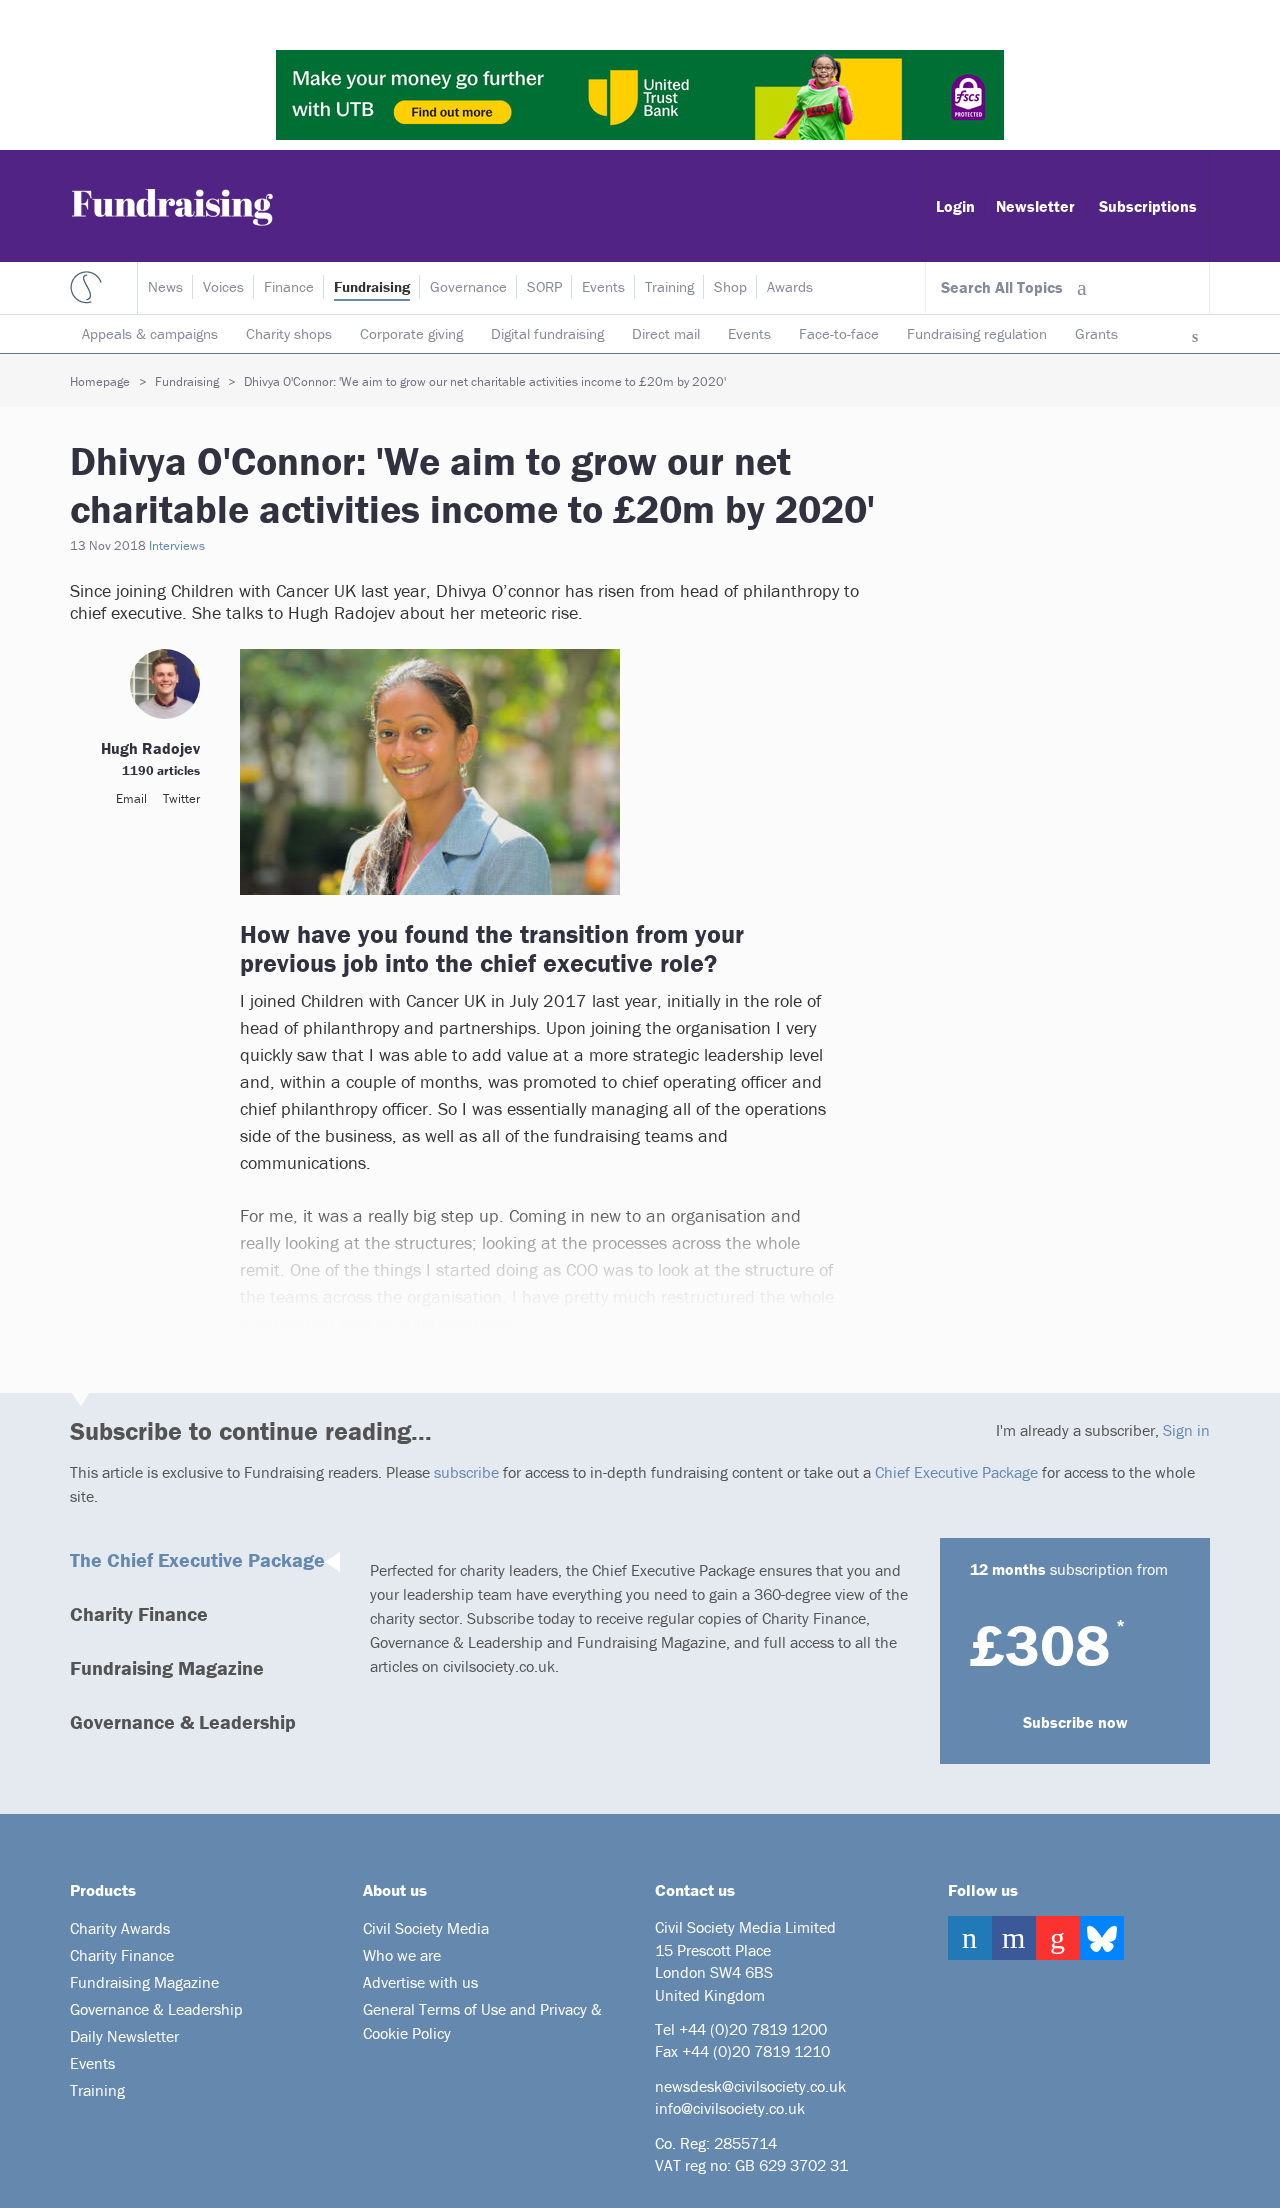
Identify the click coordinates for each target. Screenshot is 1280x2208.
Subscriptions (1148, 206)
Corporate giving (411, 333)
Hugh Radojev (150, 748)
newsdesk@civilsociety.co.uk (750, 2086)
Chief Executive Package (956, 1472)
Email (131, 798)
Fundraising (372, 286)
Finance (289, 286)
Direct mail (666, 333)
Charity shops (289, 333)
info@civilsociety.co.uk (730, 2108)
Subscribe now (1075, 1722)
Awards (790, 286)
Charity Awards (120, 1928)
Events (749, 333)
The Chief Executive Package (197, 1559)
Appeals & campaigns (150, 333)
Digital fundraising (547, 333)
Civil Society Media (426, 1928)
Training (669, 286)
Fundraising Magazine (167, 1667)
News (165, 286)
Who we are (402, 1955)
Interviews (177, 545)
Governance (468, 286)
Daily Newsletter (124, 2036)
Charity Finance (139, 1613)
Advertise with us (420, 1982)
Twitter (181, 798)
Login (955, 206)
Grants (1096, 333)
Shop (730, 286)
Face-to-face (839, 333)
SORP (544, 286)
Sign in (1186, 1430)
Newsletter (1035, 206)
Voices (223, 286)
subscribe (466, 1472)
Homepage (100, 381)
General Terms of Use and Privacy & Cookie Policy (482, 2021)
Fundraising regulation (977, 333)
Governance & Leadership (183, 1721)
